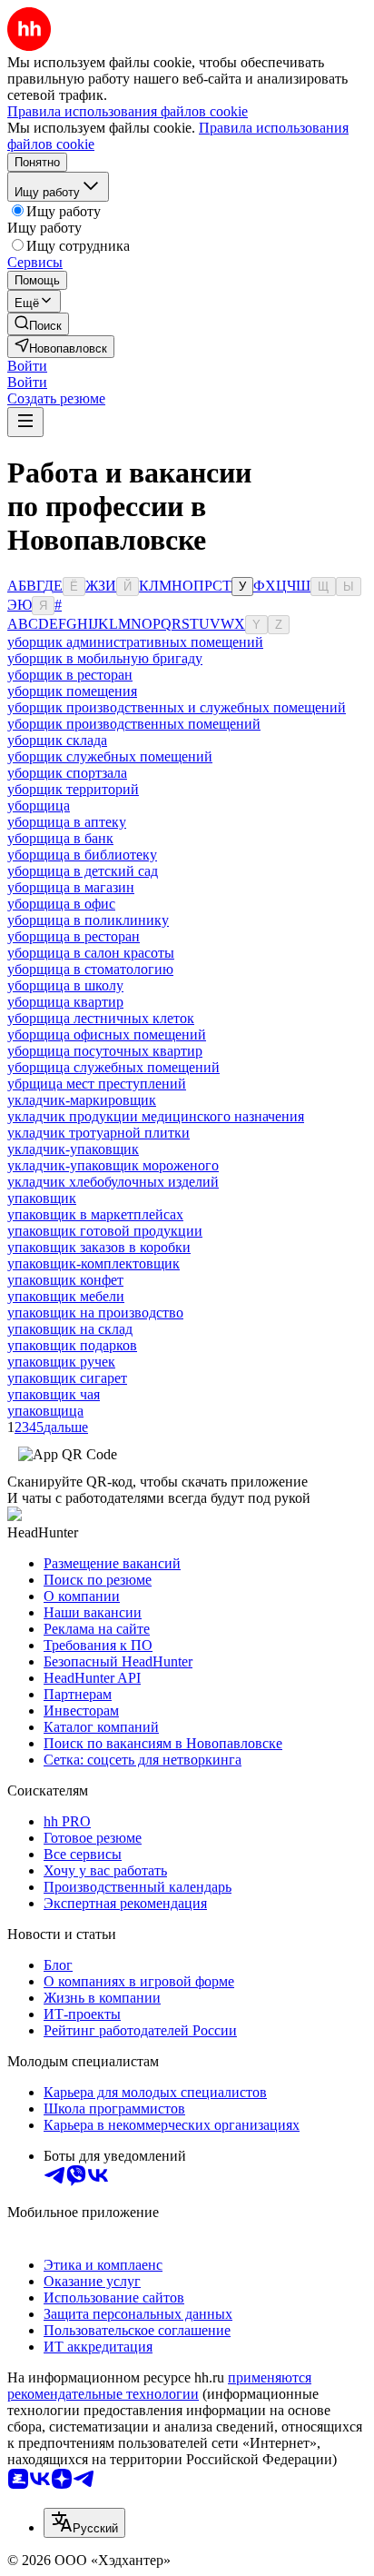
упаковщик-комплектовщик (93, 1263)
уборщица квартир (65, 1002)
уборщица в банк (60, 838)
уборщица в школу (65, 985)
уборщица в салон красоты (91, 953)
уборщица (39, 806)
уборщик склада (57, 740)
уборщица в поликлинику (88, 920)
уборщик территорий (73, 789)
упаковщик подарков (72, 1345)
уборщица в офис (61, 904)
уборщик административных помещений (135, 642)
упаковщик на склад (70, 1329)
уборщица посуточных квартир (105, 1051)
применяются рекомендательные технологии (159, 2386)
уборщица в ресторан (74, 936)
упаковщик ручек (61, 1362)
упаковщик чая (54, 1394)
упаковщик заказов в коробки (99, 1247)
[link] (38, 324)
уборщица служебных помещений (113, 1067)
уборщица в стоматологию (90, 969)
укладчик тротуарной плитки (98, 1133)
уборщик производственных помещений (134, 724)
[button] (27, 366)
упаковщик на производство (95, 1313)
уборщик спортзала (67, 773)
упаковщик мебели (66, 1296)
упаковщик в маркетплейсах (95, 1214)
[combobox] (84, 2523)
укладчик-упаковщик (73, 1149)
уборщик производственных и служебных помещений (177, 707)
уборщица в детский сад (83, 871)
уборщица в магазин (71, 887)
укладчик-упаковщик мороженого (113, 1165)
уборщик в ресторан (70, 675)
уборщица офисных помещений (107, 1034)
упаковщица (45, 1411)
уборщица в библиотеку (82, 855)
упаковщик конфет (65, 1280)
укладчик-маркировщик (82, 1100)
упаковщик (42, 1198)
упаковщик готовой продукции (105, 1231)
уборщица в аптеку (67, 822)
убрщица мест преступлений (97, 1084)
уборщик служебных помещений (110, 756)
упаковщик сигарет (67, 1378)
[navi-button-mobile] (25, 422)
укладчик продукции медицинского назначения (156, 1116)
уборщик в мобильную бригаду (105, 658)
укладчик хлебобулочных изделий (113, 1182)
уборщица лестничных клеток (101, 1018)
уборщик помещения (72, 691)
